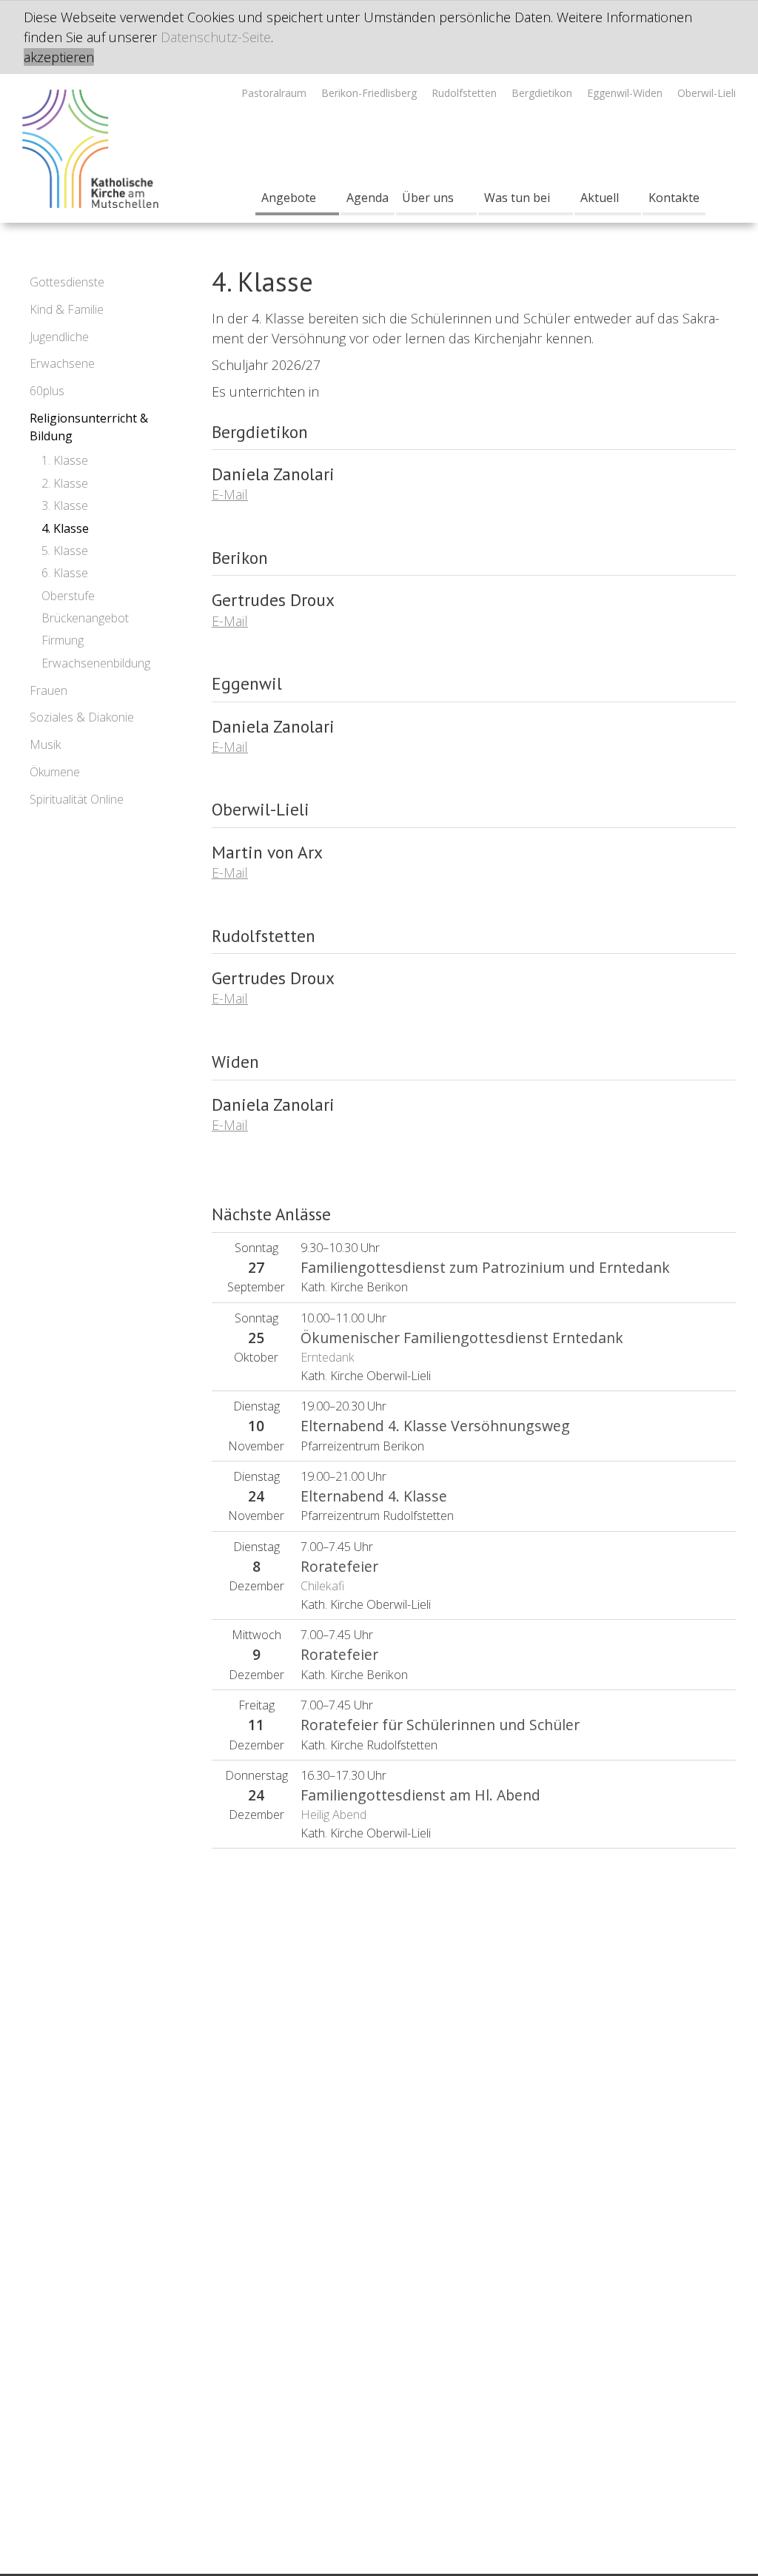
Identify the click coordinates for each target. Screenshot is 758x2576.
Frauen (48, 690)
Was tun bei (517, 198)
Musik (45, 744)
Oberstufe (68, 596)
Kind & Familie (67, 309)
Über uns (428, 198)
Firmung (63, 640)
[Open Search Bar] (721, 198)
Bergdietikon (542, 93)
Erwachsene (62, 363)
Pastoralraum (274, 93)
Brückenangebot (85, 618)
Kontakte (674, 198)
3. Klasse (65, 505)
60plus (47, 391)
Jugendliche (59, 337)
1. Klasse (65, 460)
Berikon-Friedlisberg (369, 93)
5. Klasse (65, 551)
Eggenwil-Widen (625, 93)
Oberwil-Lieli (707, 93)
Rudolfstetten (464, 93)
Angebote (289, 198)
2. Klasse (65, 483)
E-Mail (230, 494)
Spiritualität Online (77, 799)
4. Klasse (65, 528)
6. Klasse (65, 573)
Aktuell (600, 198)
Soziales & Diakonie (82, 717)
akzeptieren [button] (59, 57)
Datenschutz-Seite (216, 37)
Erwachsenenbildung (96, 663)
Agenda (368, 198)
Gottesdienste (67, 282)
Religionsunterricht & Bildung (89, 427)
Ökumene (55, 772)
